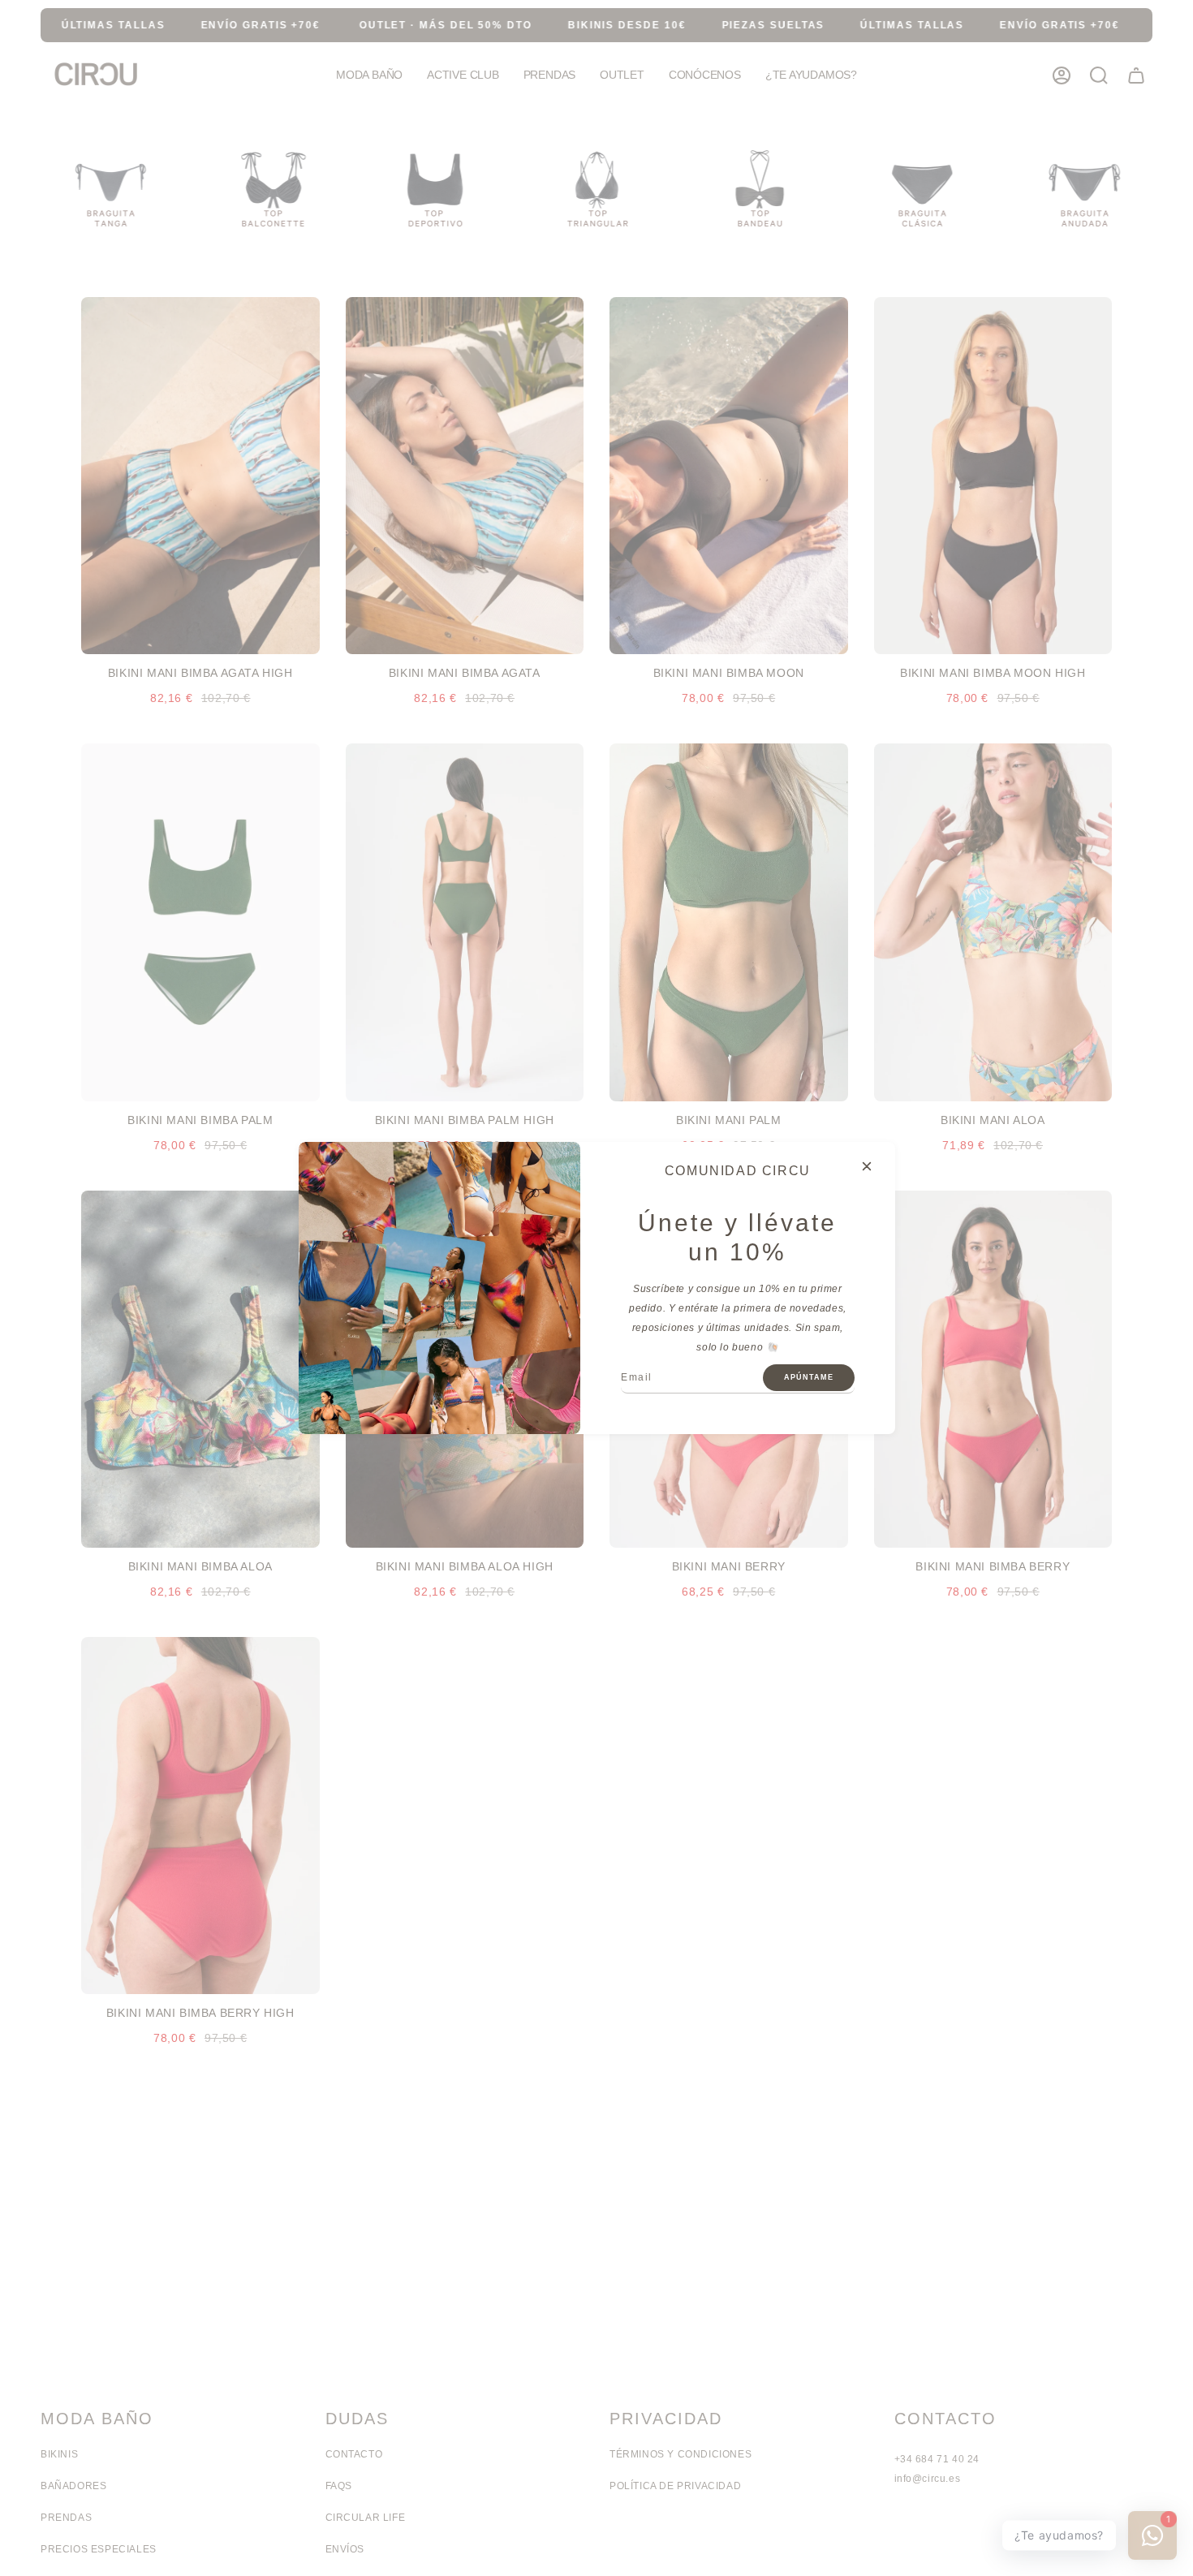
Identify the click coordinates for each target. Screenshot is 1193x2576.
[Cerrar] (867, 1166)
